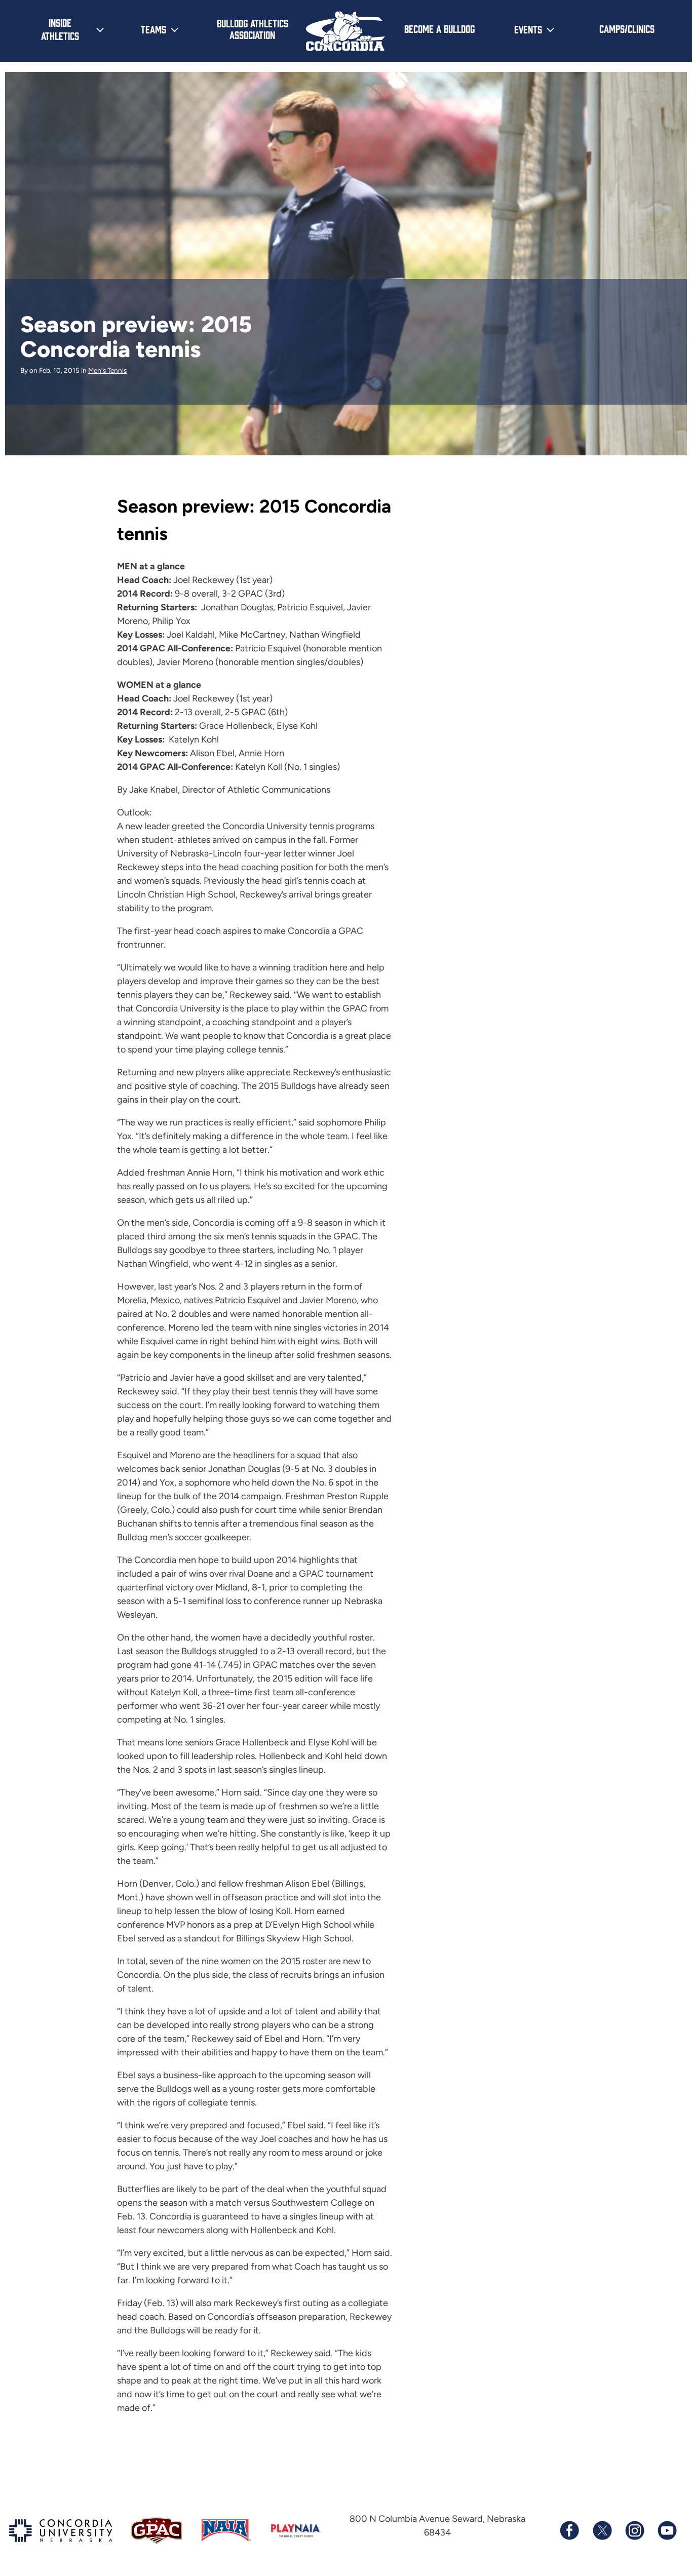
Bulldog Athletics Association (253, 29)
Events (528, 29)
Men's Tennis (107, 370)
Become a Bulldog (439, 28)
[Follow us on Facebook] (569, 2530)
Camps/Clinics (627, 28)
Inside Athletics (60, 29)
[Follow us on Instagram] (634, 2530)
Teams (153, 29)
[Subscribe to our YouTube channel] (667, 2530)
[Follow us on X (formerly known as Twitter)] (602, 2530)
